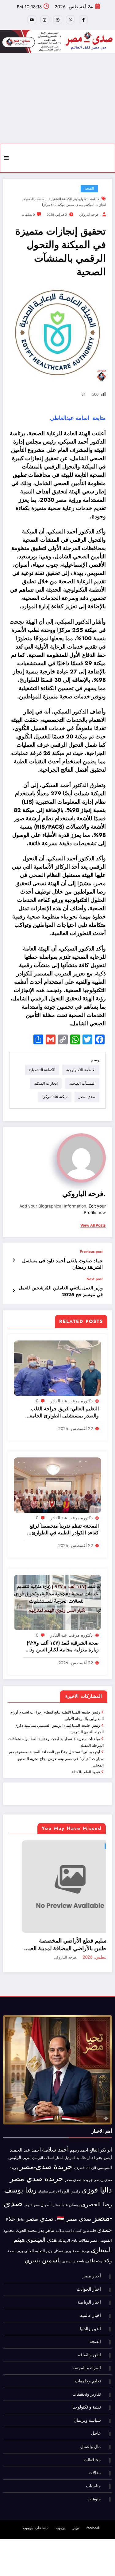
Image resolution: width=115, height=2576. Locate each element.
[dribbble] (58, 20)
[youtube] (32, 20)
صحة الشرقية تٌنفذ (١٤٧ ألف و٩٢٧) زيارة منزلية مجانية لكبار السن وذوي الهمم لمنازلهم (61, 1647)
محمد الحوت (26, 2214)
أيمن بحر (104, 2140)
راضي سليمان (47, 2174)
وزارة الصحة (81, 2234)
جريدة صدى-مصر (46, 2150)
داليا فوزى (97, 2173)
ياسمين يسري (43, 2243)
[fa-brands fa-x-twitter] (71, 20)
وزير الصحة (15, 2234)
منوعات (94, 2482)
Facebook (93, 2511)
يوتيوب (61, 2511)
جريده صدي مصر (36, 2162)
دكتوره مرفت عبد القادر (71, 1401)
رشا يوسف (20, 2173)
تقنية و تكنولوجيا (87, 2390)
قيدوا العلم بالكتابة (86, 1772)
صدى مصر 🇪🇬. (73, 2202)
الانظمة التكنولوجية (87, 199)
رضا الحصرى (96, 2187)
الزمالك (91, 2151)
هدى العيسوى (42, 2223)
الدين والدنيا (90, 2311)
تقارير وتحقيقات (87, 2377)
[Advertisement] (57, 98)
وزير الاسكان (62, 2234)
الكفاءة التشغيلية (60, 199)
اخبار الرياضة (89, 2285)
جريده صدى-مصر (79, 2163)
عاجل (60, 1846)
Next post (95, 1279)
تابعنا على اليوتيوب (36, 2511)
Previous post (91, 1252)
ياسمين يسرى (73, 2244)
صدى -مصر (75, 205)
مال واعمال (91, 2430)
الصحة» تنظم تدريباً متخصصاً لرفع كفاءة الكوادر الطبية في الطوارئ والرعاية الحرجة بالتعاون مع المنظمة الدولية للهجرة (61, 1530)
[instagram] (45, 20)
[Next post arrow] (14, 1291)
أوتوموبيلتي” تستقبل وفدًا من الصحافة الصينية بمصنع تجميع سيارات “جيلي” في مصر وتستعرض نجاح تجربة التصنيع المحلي (56, 1759)
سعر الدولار (32, 2188)
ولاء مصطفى (99, 2243)
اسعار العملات (54, 2141)
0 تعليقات (28, 215)
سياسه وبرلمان (87, 2403)
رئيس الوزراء (69, 2174)
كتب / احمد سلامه (68, 2214)
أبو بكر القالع (101, 2133)
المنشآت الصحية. (35, 199)
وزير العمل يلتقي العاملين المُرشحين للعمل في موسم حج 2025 (61, 1291)
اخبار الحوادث (89, 2272)
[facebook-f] (83, 20)
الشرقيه (79, 2151)
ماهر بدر (46, 2213)
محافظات (92, 2443)
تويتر (76, 2511)
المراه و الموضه (87, 2351)
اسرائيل (70, 2141)
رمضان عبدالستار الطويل (60, 2188)
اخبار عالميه (86, 2141)
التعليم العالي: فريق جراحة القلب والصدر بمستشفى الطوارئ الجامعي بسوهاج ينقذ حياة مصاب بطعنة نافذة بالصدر (62, 1412)
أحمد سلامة (55, 2132)
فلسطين (89, 2214)
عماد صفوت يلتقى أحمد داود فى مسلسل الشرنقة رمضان (62, 1264)
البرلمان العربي (33, 2141)
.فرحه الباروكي (89, 215)
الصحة (89, 189)
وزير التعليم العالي (38, 2234)
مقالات (84, 2224)
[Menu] (6, 158)
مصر (94, 2224)
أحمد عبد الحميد (25, 2133)
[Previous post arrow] (14, 1260)
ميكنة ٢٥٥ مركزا (53, 205)
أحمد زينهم (79, 2133)
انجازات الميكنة (96, 205)
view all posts (93, 1225)
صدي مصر (40, 2202)
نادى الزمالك (68, 2224)
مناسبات (93, 2469)
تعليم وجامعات (88, 2364)
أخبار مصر (92, 2259)
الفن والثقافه (89, 2338)
